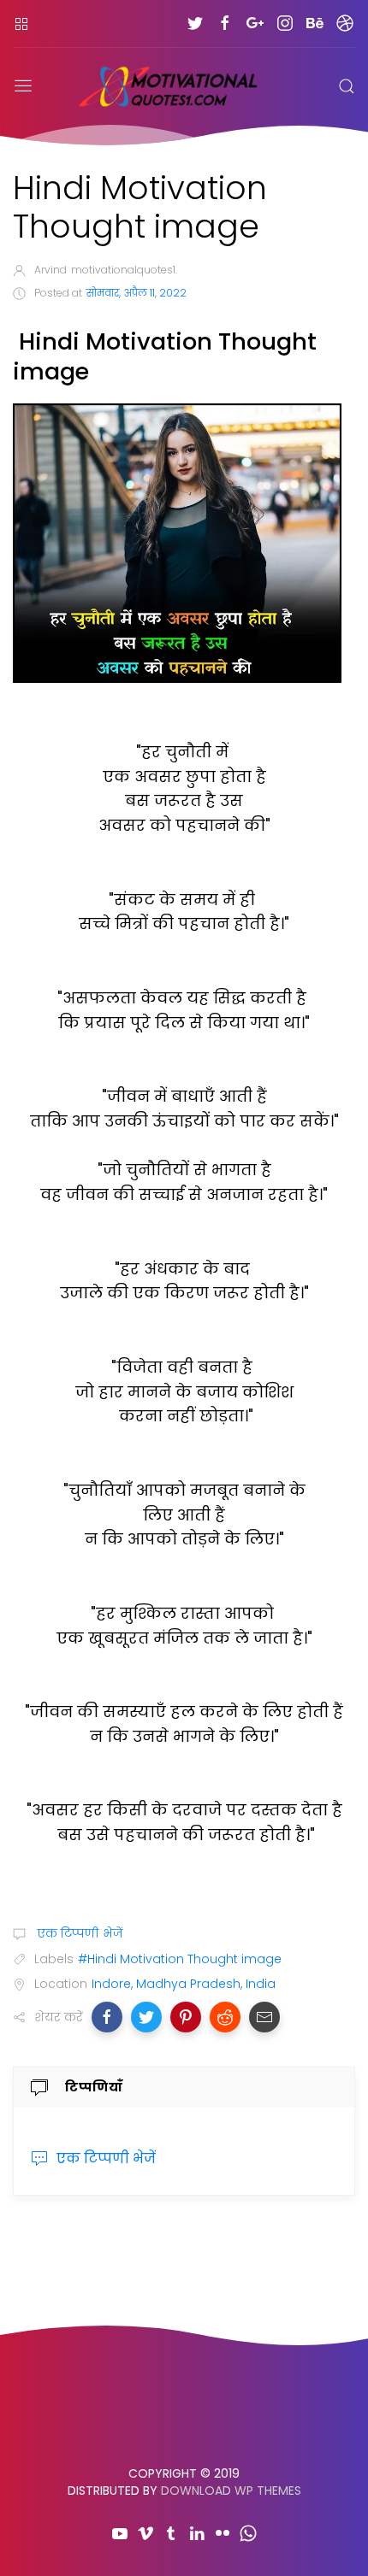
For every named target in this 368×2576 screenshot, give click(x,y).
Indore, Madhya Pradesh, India (184, 1984)
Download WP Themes (231, 2491)
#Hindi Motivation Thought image (180, 1959)
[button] (107, 2017)
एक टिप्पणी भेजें (78, 1933)
